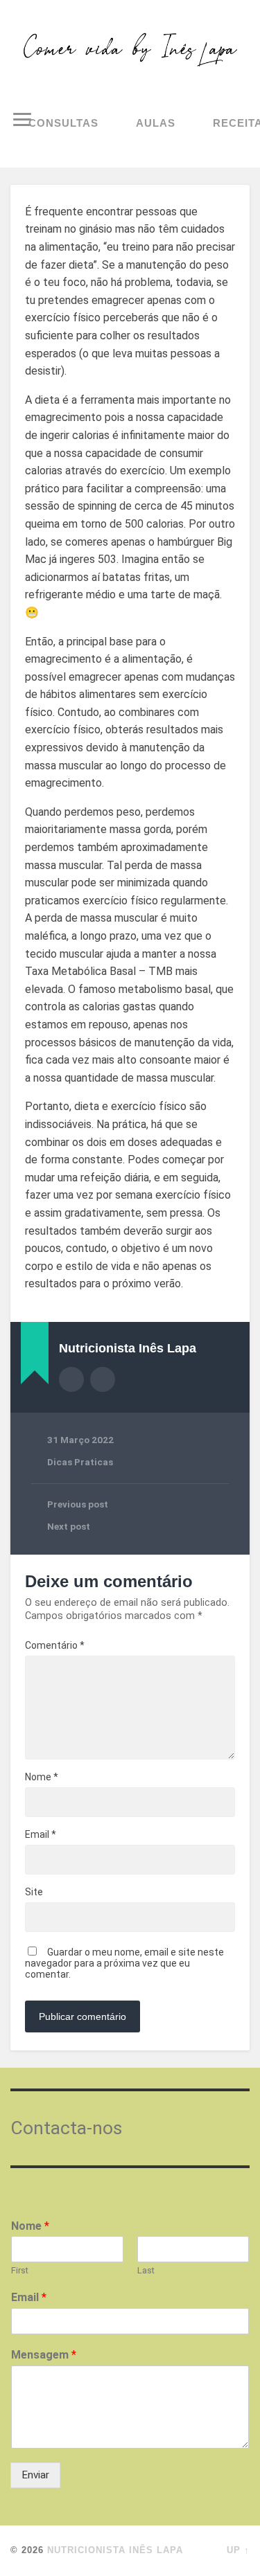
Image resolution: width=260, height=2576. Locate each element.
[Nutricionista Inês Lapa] (130, 50)
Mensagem (44, 2355)
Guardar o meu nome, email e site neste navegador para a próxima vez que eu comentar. (124, 1963)
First (20, 2270)
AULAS (156, 123)
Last (146, 2270)
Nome (42, 1777)
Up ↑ (238, 2550)
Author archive (71, 1379)
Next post (69, 1526)
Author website (103, 1379)
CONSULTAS (63, 123)
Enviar (35, 2475)
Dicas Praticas (80, 1462)
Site (34, 1892)
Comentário (55, 1645)
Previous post (78, 1504)
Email (41, 1834)
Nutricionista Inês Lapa (115, 2550)
